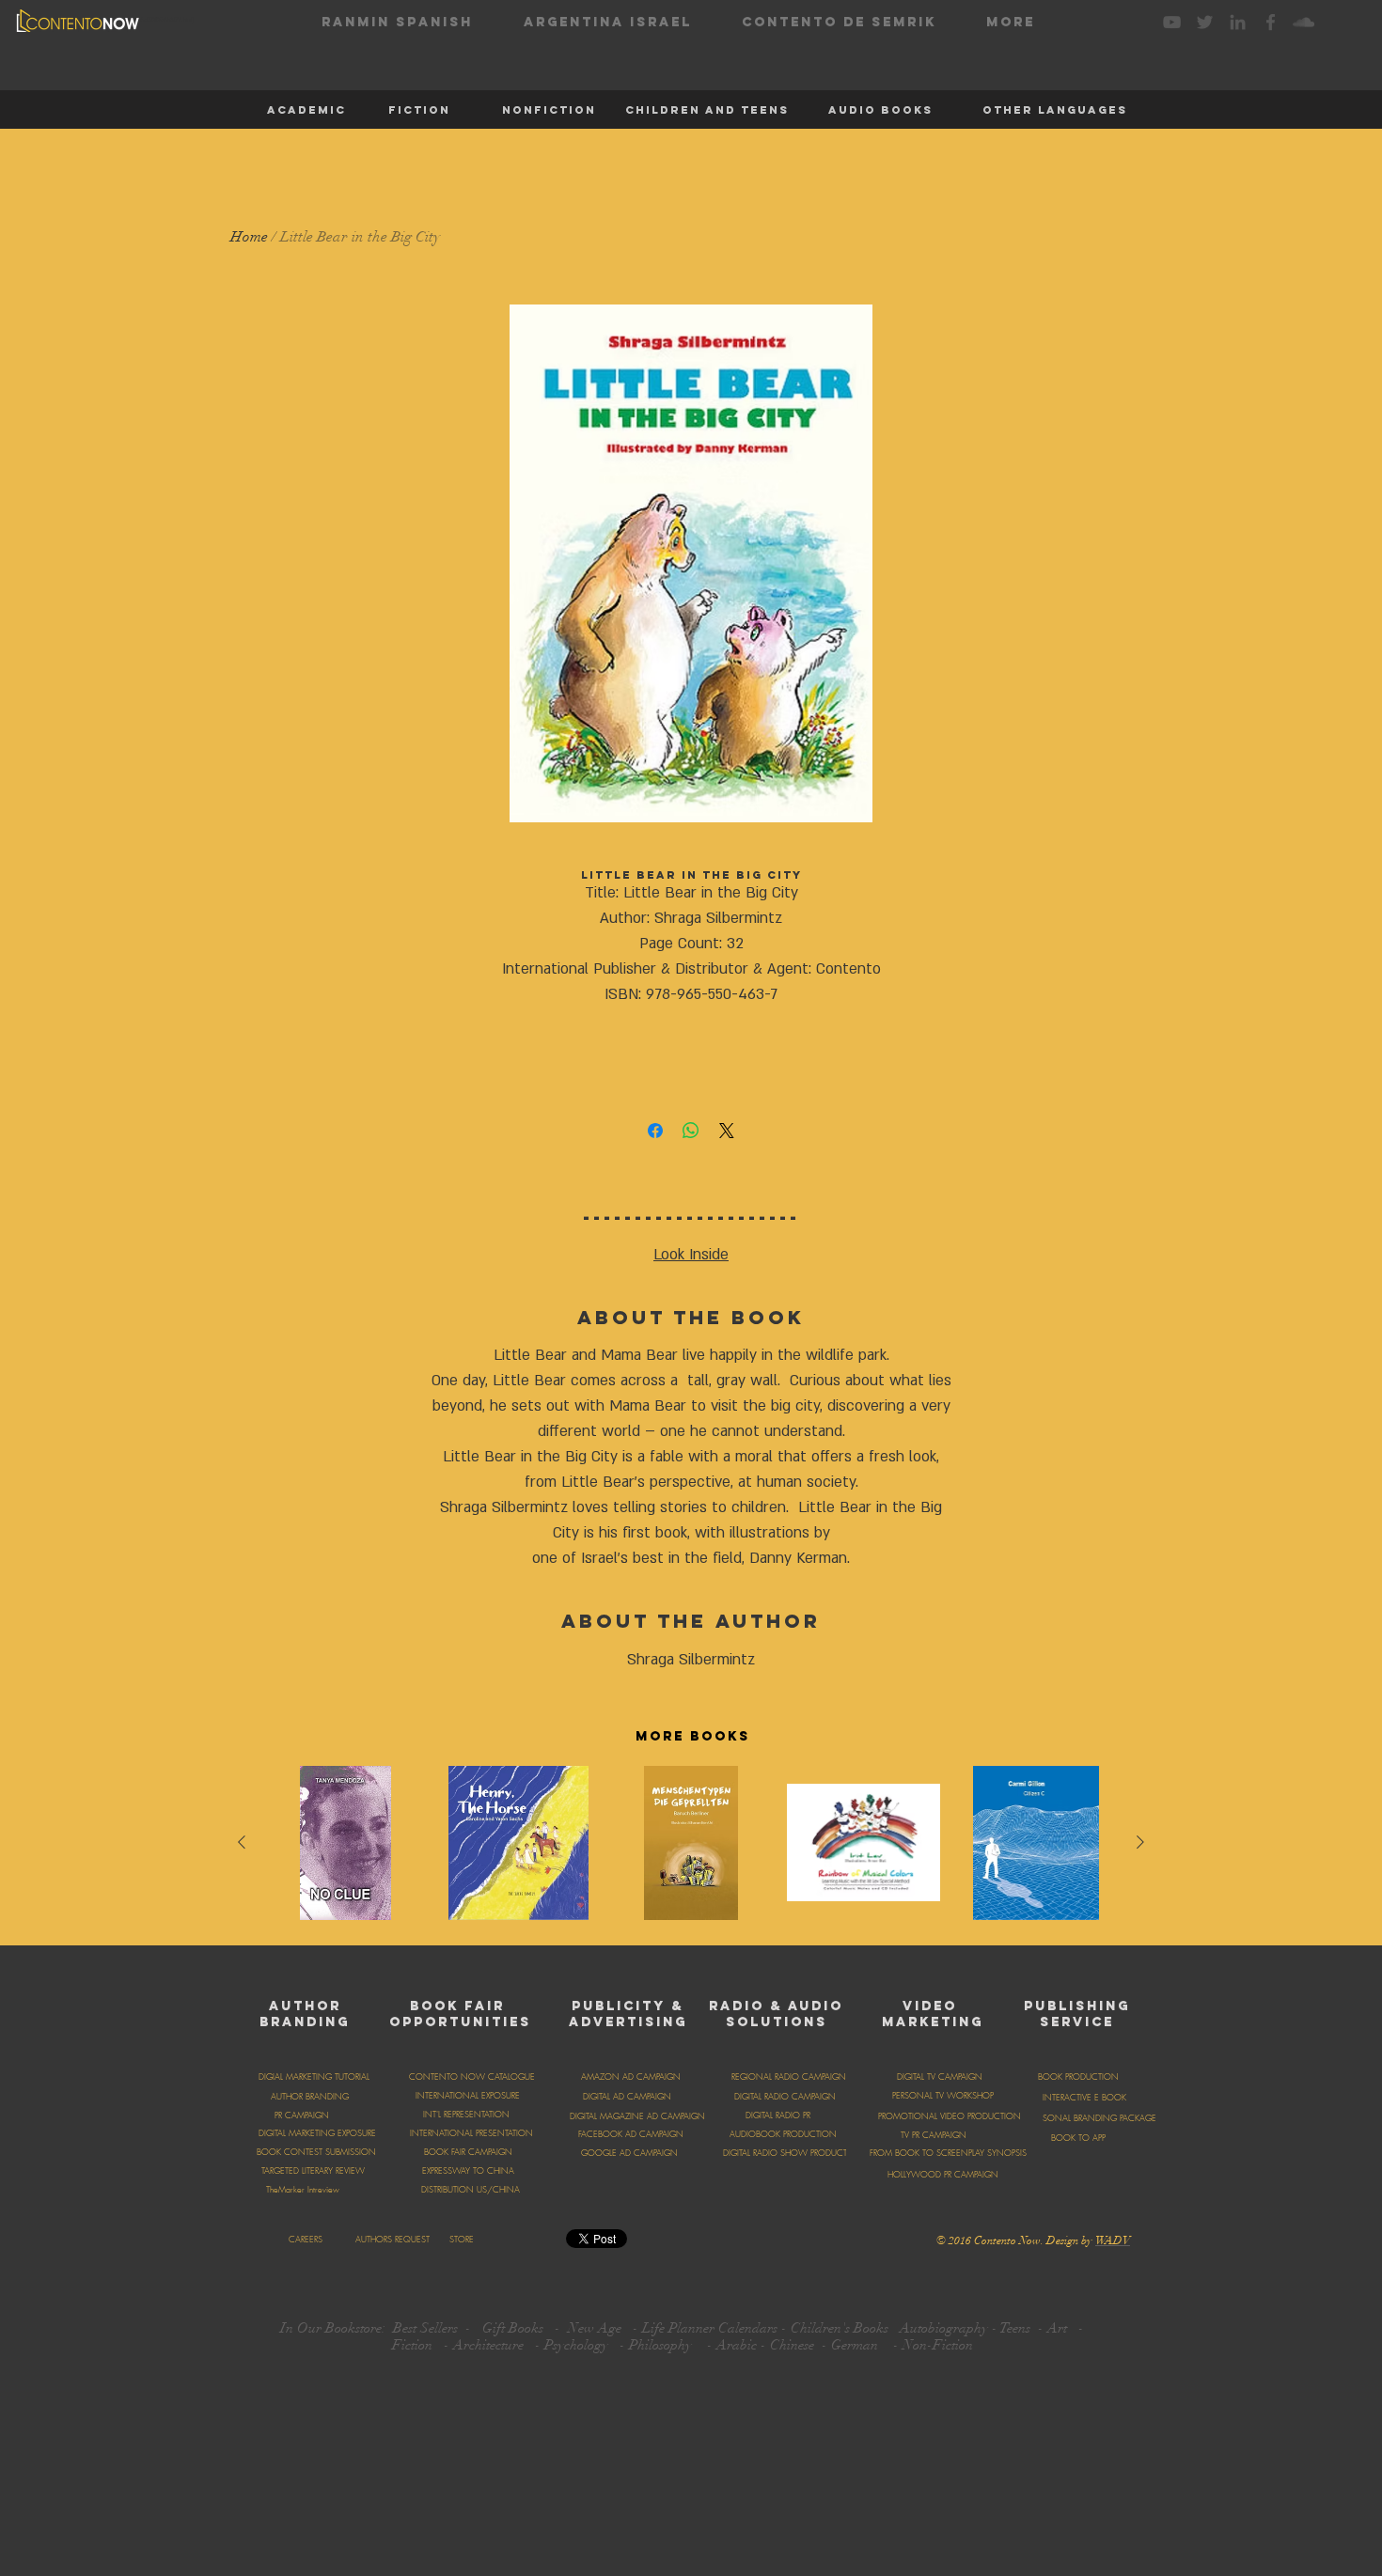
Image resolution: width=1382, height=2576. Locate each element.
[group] (691, 1848)
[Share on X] (727, 1131)
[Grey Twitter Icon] (1205, 22)
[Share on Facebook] (655, 1131)
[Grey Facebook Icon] (1271, 22)
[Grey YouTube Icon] (1172, 22)
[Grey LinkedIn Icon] (1238, 22)
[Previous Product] (242, 1842)
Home (249, 237)
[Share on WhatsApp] (691, 1131)
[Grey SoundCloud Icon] (1303, 22)
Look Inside (691, 1255)
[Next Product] (1140, 1842)
